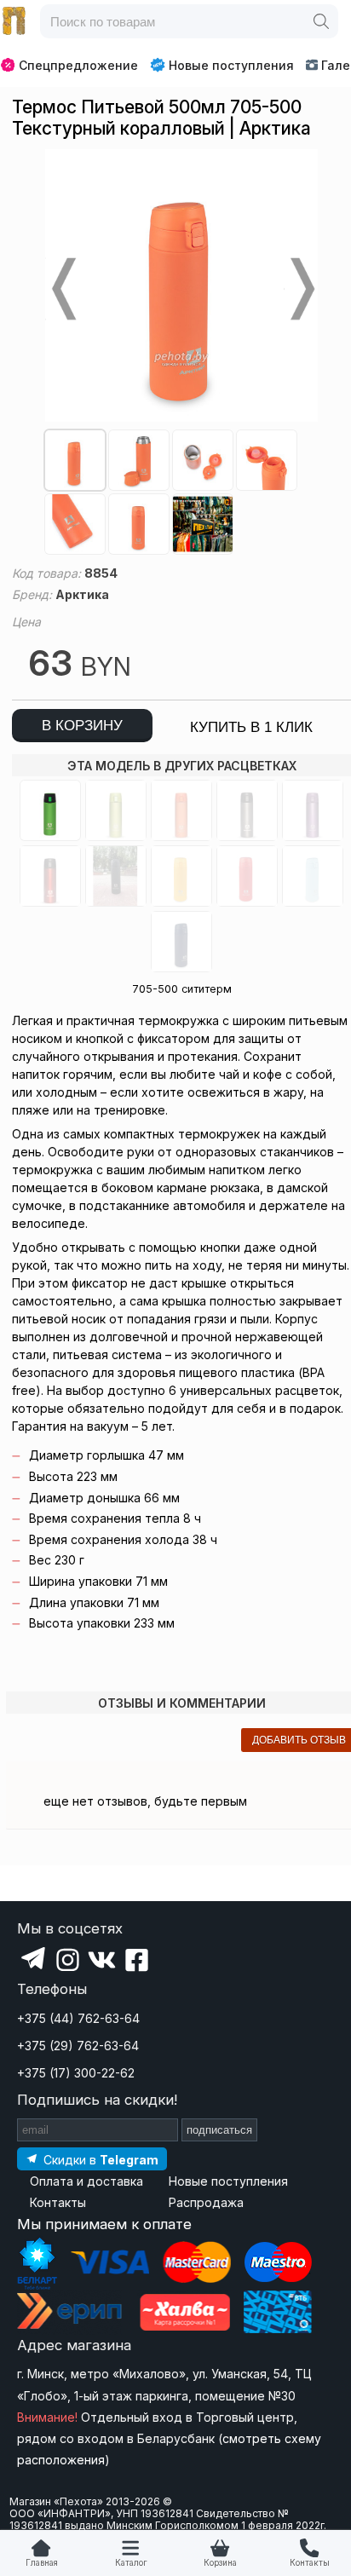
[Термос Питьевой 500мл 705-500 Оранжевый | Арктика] (181, 810)
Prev (62, 289)
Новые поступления (231, 65)
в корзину (82, 726)
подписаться (219, 2130)
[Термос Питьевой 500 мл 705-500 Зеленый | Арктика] (116, 810)
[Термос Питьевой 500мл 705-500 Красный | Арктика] (50, 876)
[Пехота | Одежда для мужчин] (14, 21)
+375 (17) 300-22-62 (76, 2073)
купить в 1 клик (251, 727)
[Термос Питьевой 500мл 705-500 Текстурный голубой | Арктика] (313, 876)
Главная (42, 2563)
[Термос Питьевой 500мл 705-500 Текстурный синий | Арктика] (181, 942)
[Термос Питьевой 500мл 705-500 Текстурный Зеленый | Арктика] (50, 810)
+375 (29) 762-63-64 (78, 2046)
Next (301, 289)
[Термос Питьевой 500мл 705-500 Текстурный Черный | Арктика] (116, 876)
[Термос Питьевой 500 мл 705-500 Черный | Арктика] (247, 810)
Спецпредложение (78, 65)
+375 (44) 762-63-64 (78, 2018)
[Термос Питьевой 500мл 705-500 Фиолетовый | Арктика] (313, 810)
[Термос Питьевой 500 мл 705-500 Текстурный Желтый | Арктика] (181, 876)
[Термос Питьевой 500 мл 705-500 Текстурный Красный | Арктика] (247, 876)
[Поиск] (321, 21)
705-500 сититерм (182, 989)
